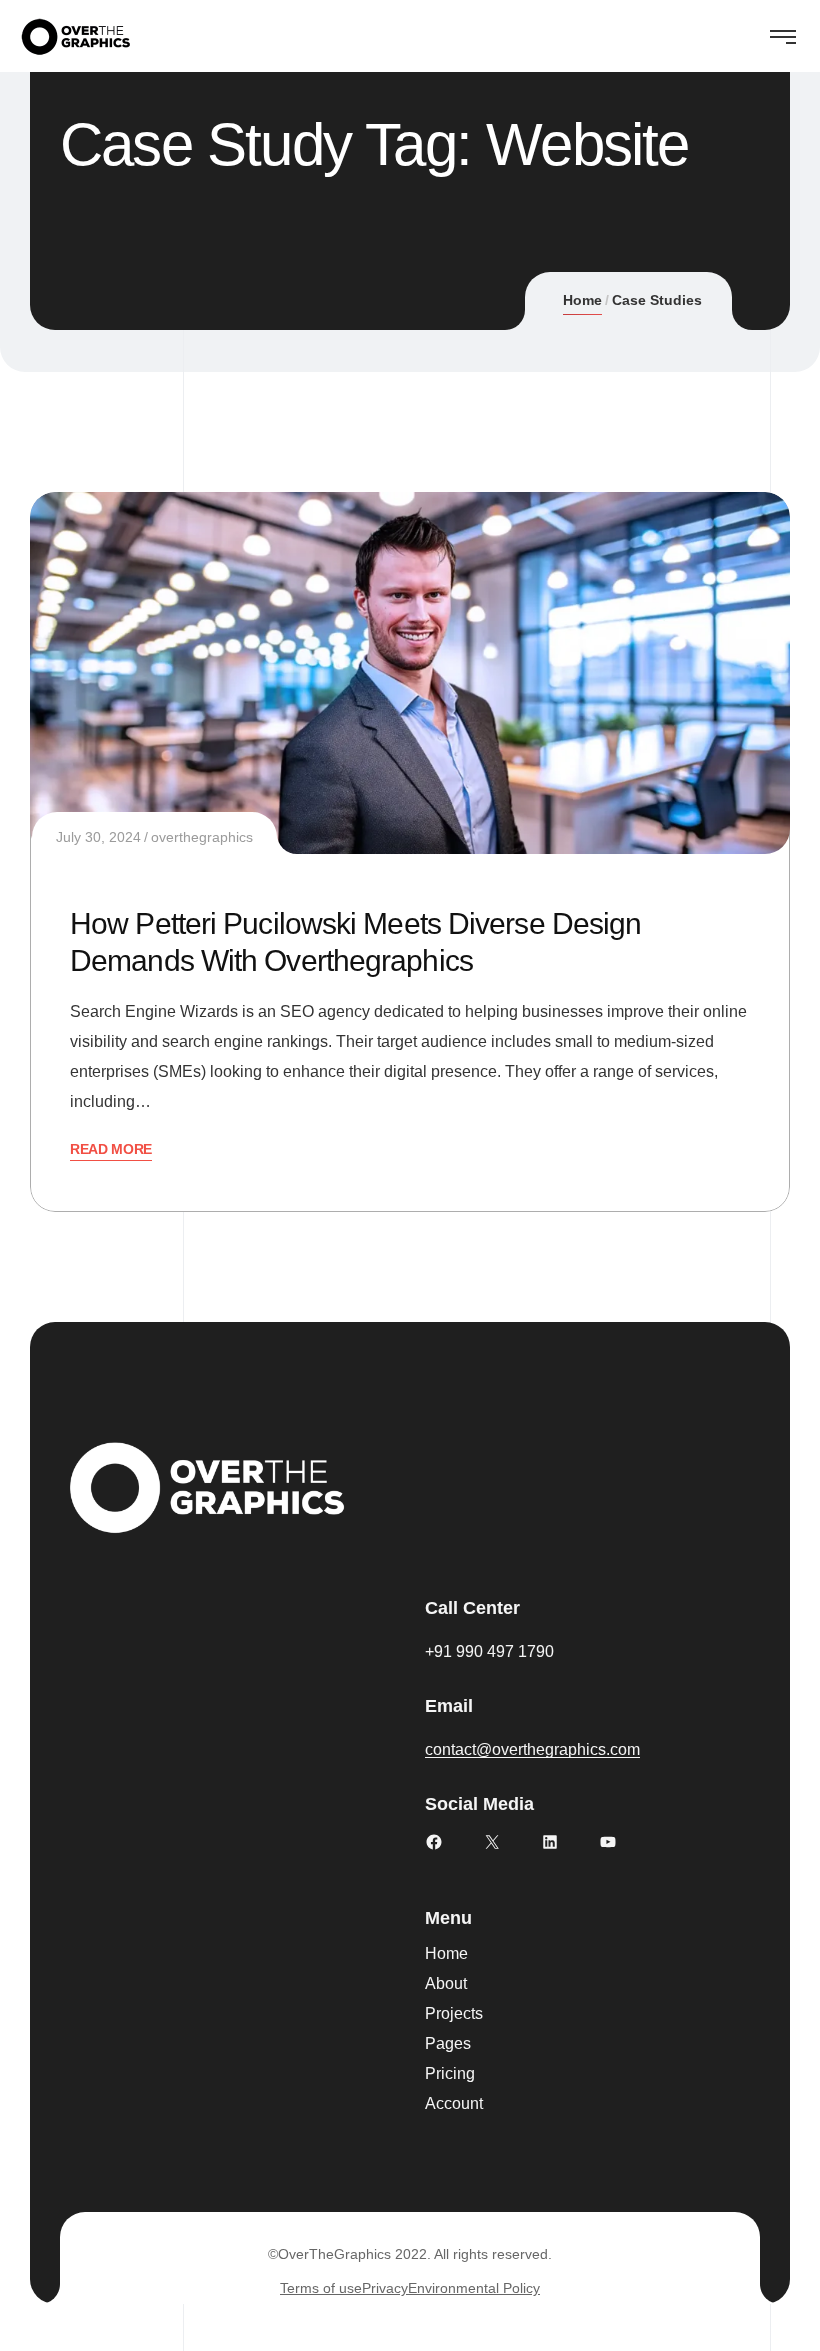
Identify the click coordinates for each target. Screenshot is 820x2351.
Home (582, 300)
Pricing (450, 2073)
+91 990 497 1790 (489, 1651)
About (446, 1983)
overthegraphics (202, 837)
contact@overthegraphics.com (532, 1749)
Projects (454, 2013)
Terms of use (321, 2288)
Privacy (385, 2288)
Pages (448, 2043)
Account (454, 2103)
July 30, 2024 (98, 837)
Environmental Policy (474, 2288)
